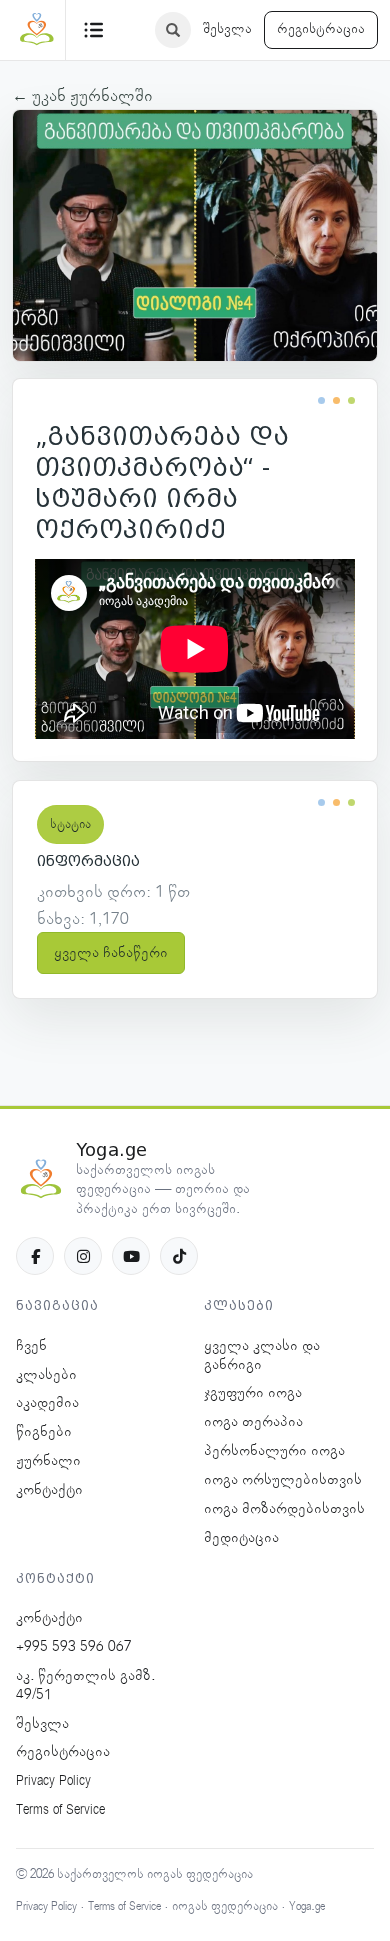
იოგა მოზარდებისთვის (284, 1509)
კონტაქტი (49, 1490)
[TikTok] (179, 1256)
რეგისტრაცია (321, 29)
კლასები (46, 1375)
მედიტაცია (241, 1538)
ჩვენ (31, 1346)
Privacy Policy (53, 1781)
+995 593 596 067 (74, 1647)
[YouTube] (131, 1256)
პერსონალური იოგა (274, 1451)
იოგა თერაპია (253, 1422)
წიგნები (44, 1432)
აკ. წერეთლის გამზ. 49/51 (85, 1685)
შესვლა (227, 29)
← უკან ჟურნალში (82, 96)
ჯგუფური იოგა (253, 1393)
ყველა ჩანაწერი (111, 953)
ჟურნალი (48, 1461)
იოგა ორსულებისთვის (283, 1480)
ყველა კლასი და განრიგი (262, 1355)
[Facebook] (35, 1256)
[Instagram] (83, 1256)
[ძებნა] (173, 30)
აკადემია (47, 1403)
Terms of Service (60, 1810)
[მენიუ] (94, 30)
